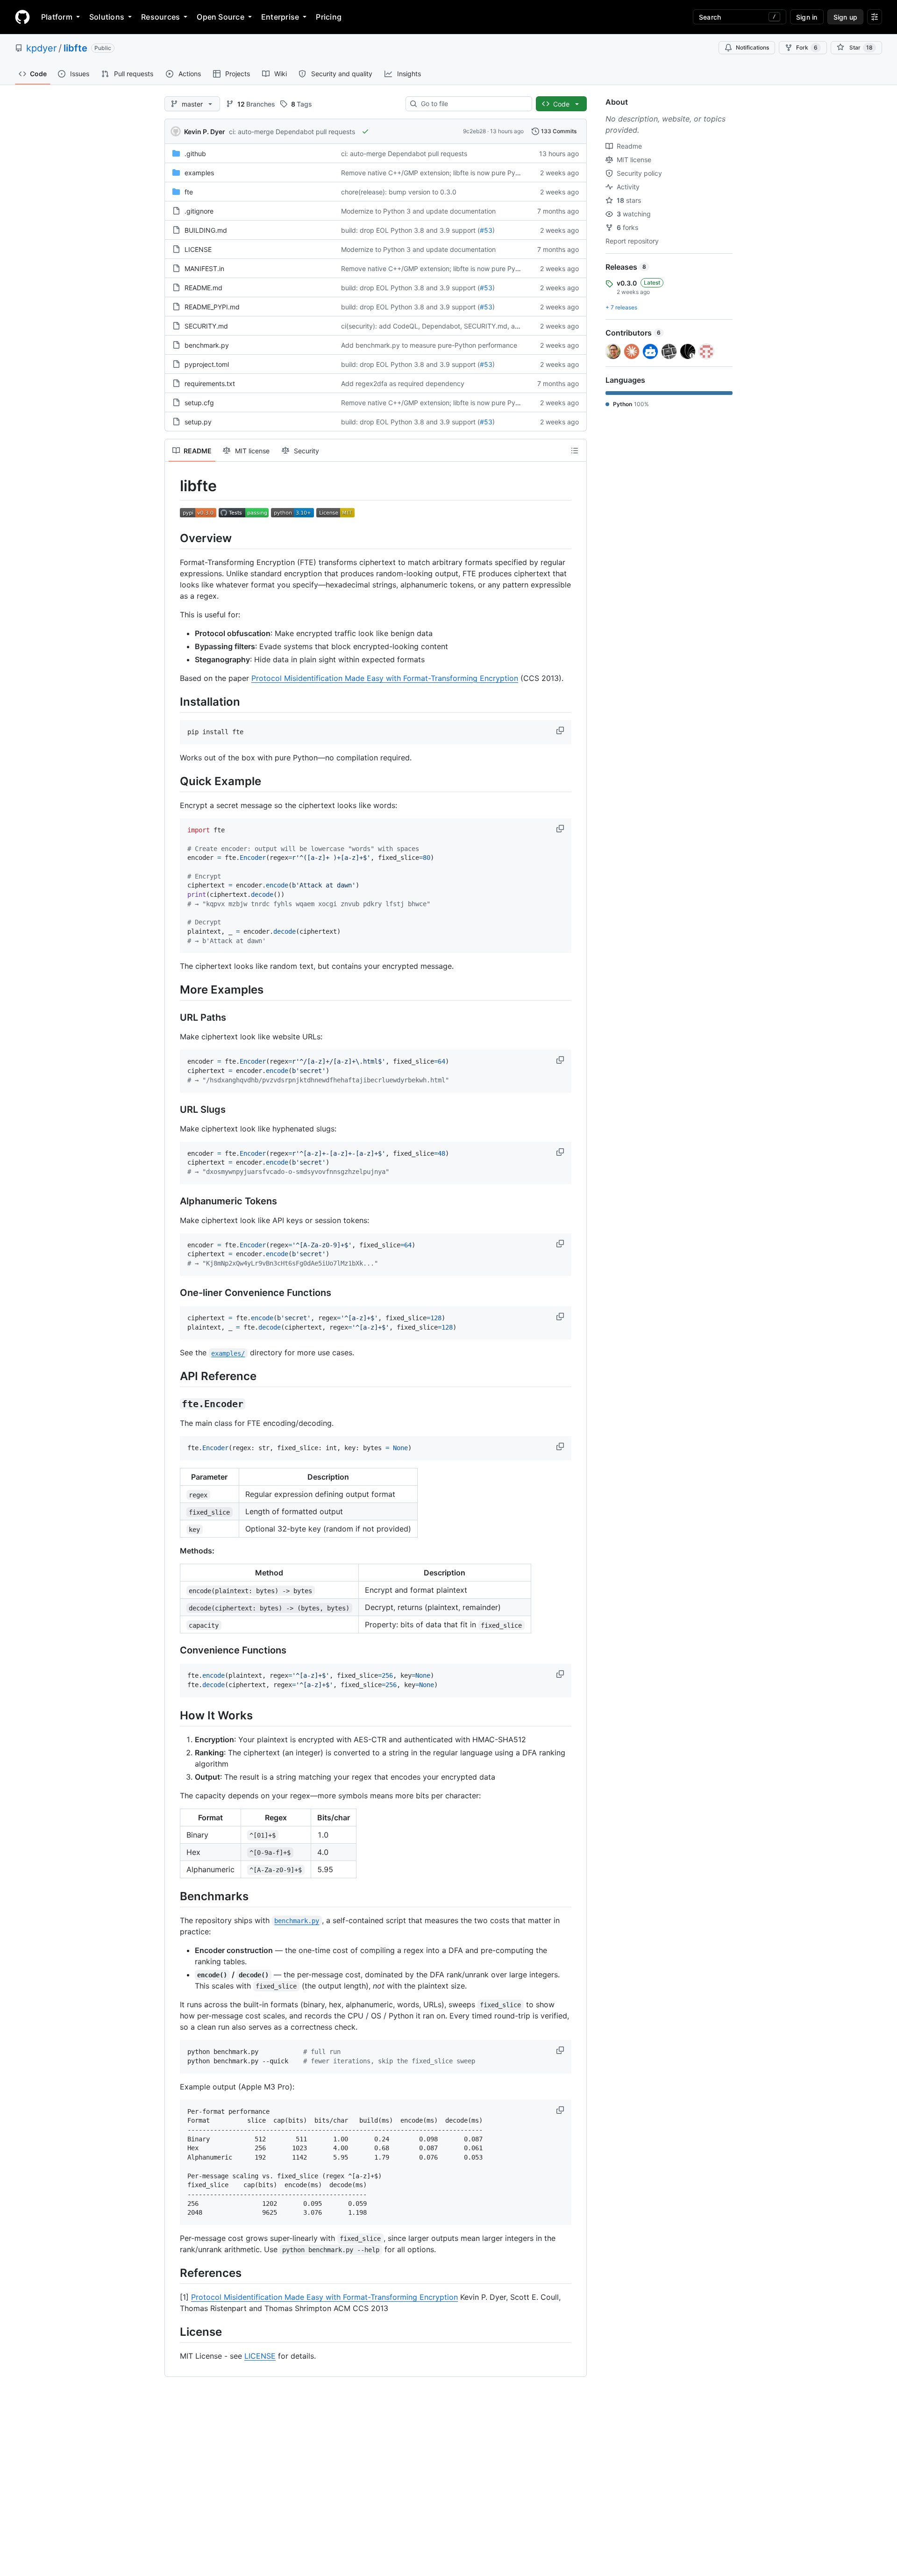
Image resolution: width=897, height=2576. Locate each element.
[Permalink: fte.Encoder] (173, 1404)
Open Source (221, 17)
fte (189, 192)
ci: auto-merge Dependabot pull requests (292, 132)
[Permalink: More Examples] (173, 990)
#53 (486, 230)
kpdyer (41, 48)
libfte (75, 48)
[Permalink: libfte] (173, 486)
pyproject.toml (207, 364)
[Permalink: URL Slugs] (173, 1109)
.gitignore (199, 211)
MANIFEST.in (204, 268)
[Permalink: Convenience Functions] (173, 1651)
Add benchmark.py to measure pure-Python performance (429, 345)
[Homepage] (22, 17)
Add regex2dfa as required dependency (403, 383)
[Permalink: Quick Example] (173, 781)
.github (195, 154)
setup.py (198, 422)
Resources (160, 17)
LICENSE (198, 249)
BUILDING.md (206, 230)
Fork (807, 47)
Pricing (329, 17)
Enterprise (280, 17)
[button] (561, 730)
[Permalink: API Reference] (173, 1376)
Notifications (752, 47)
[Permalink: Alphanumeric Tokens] (173, 1201)
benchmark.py (207, 345)
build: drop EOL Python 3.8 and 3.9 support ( (410, 230)
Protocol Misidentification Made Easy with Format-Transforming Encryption (385, 678)
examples (199, 173)
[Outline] (575, 451)
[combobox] (473, 104)
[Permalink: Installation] (173, 701)
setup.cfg (199, 403)
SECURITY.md (206, 326)
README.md (203, 288)
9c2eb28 (474, 131)
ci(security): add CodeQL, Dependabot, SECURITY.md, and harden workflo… (459, 326)
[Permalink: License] (173, 2332)
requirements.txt (210, 383)
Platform (57, 17)
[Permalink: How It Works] (173, 1715)
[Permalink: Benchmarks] (173, 1896)
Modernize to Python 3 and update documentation (418, 211)
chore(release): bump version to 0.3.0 (399, 192)
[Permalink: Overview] (173, 538)
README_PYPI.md (212, 307)
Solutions (107, 17)
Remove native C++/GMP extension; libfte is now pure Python (435, 173)
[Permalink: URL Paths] (173, 1018)
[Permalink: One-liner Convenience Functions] (173, 1293)
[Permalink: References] (173, 2273)
